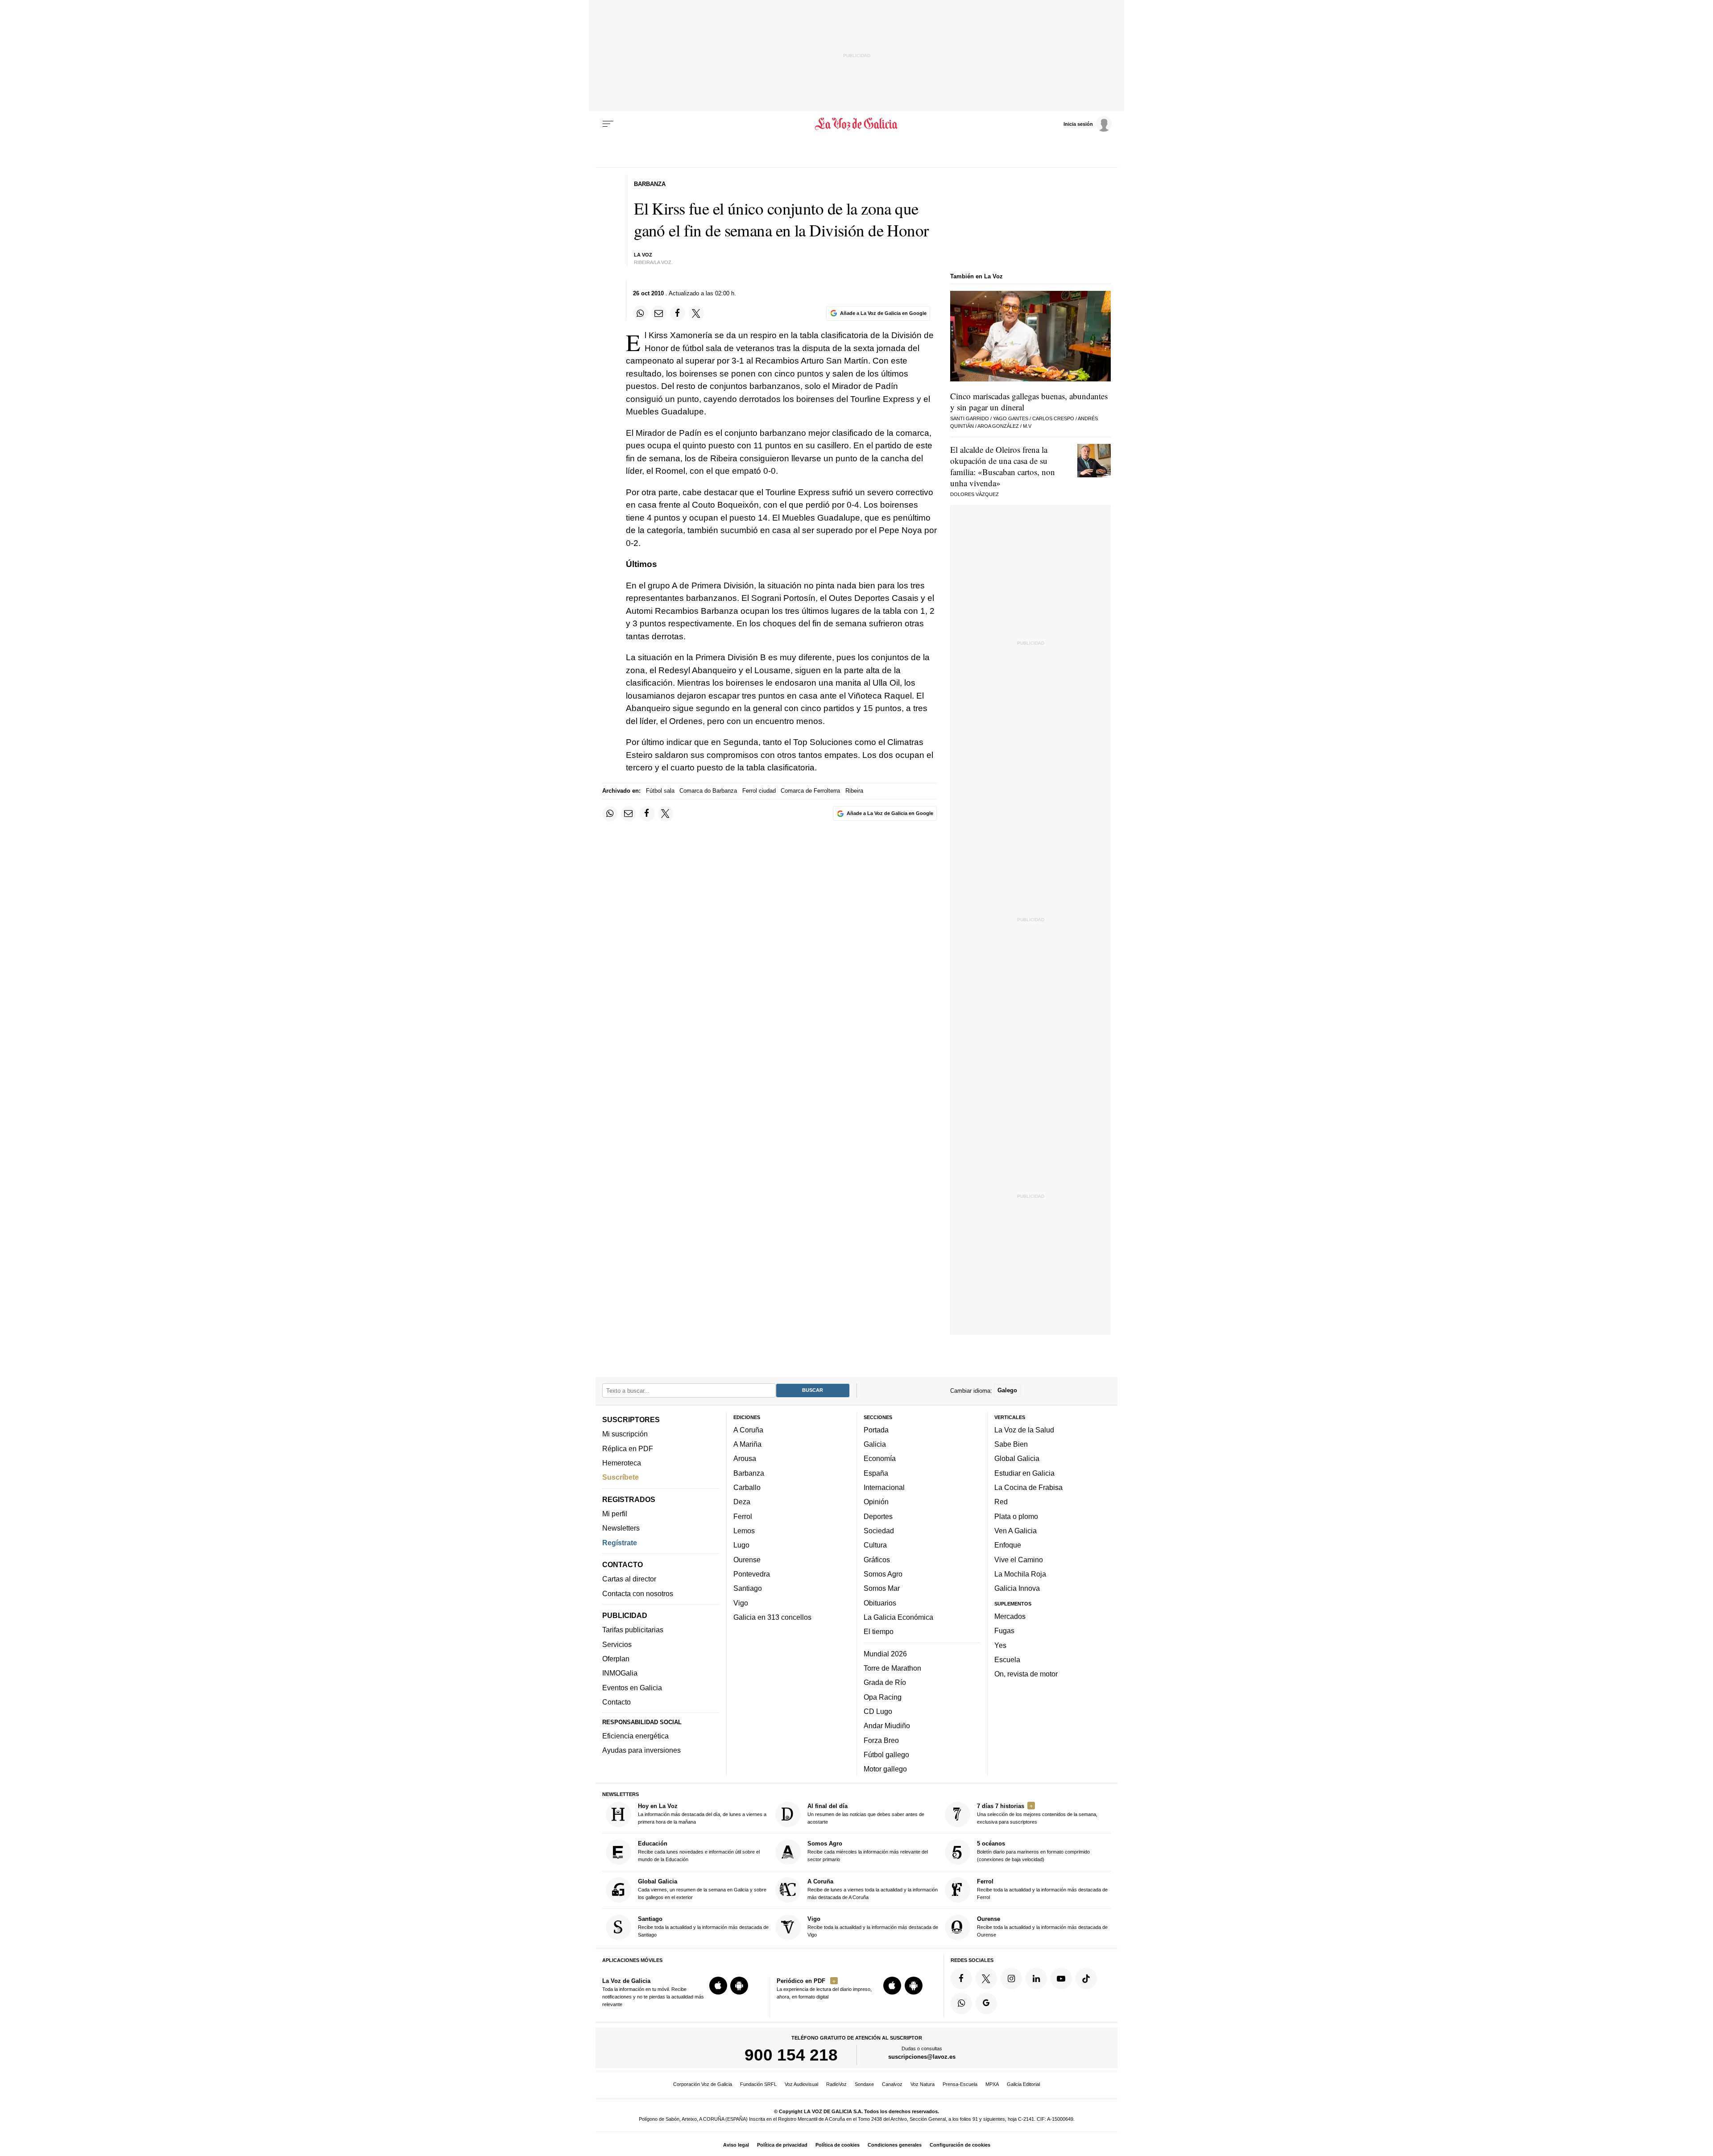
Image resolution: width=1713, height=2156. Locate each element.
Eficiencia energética (635, 1736)
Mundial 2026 (885, 1654)
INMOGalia (620, 1673)
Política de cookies (838, 2145)
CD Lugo (878, 1711)
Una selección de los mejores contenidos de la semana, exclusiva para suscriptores (1037, 1814)
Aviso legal (736, 2145)
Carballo (747, 1487)
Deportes (878, 1516)
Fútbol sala (660, 791)
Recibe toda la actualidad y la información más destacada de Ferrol (1042, 1889)
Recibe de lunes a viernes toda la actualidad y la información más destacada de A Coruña (873, 1889)
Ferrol (743, 1516)
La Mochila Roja (1020, 1574)
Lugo (741, 1545)
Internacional (884, 1487)
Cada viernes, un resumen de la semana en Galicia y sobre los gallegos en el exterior (702, 1889)
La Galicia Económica (898, 1617)
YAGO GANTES (1011, 418)
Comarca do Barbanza (708, 791)
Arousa (745, 1458)
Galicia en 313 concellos (772, 1617)
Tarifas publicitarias (633, 1630)
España (876, 1473)
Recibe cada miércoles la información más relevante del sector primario (868, 1851)
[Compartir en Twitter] (696, 313)
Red (1001, 1502)
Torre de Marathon (892, 1668)
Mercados (1010, 1616)
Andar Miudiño (887, 1726)
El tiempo (879, 1631)
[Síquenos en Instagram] (1011, 1978)
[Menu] (608, 124)
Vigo (741, 1603)
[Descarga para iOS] (718, 1986)
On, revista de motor (1026, 1674)
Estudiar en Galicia (1024, 1473)
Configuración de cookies (960, 2145)
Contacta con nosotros (638, 1593)
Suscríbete (621, 1477)
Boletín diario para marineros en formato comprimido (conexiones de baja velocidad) (1033, 1851)
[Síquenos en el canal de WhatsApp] (961, 2003)
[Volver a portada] (857, 124)
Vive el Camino (1019, 1560)
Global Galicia (1017, 1458)
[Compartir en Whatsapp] (641, 313)
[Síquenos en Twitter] (986, 1978)
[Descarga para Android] (739, 1986)
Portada (876, 1430)
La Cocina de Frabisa (1028, 1487)
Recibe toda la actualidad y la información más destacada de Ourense (1042, 1926)
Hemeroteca (622, 1463)
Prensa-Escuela (960, 2084)
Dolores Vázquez (974, 494)
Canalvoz (892, 2084)
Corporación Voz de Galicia (703, 2084)
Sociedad (879, 1531)
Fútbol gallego (886, 1755)
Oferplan (616, 1659)
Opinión (876, 1502)
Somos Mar (882, 1588)
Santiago (748, 1588)
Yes (1000, 1645)
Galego (1007, 1390)
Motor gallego (885, 1769)
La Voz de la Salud (1024, 1430)
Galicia (875, 1444)
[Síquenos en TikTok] (1086, 1978)
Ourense (747, 1560)
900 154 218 (791, 2055)
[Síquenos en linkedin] (1036, 1978)
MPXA (992, 2084)
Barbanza (749, 1473)
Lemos (744, 1531)
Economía (880, 1458)
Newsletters (621, 1528)
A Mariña (747, 1444)
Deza (742, 1502)
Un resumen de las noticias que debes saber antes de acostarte (866, 1814)
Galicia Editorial (1023, 2084)
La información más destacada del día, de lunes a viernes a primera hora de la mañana (702, 1814)
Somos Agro (883, 1574)
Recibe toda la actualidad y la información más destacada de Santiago (703, 1926)
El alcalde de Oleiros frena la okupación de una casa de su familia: (1003, 466)
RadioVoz (836, 2084)
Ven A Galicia (1016, 1531)
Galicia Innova (1017, 1588)
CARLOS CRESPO (1053, 418)
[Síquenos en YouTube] (1061, 1978)
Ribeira (854, 791)
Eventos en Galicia (632, 1688)
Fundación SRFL (758, 2084)
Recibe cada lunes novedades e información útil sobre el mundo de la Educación (699, 1851)
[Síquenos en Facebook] (961, 1978)
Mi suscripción (625, 1434)
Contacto (617, 1702)
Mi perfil (615, 1514)
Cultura (875, 1545)
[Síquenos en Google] (986, 2003)
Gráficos (877, 1560)
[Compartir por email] (659, 313)
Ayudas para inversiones (641, 1750)
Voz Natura (923, 2084)
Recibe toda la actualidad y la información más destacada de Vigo (873, 1926)
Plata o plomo (1016, 1516)
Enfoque (1008, 1545)
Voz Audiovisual (801, 2084)
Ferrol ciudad (759, 791)
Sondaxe (864, 2084)
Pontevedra (752, 1574)
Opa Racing (883, 1697)
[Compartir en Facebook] (678, 313)
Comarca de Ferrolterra (810, 791)
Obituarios (880, 1603)
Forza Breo (881, 1740)
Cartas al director (629, 1579)
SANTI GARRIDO (970, 418)
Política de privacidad (782, 2145)
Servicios (617, 1644)
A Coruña (748, 1430)
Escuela (1007, 1659)
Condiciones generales (895, 2145)
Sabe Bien (1011, 1444)
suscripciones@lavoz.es (922, 2057)
